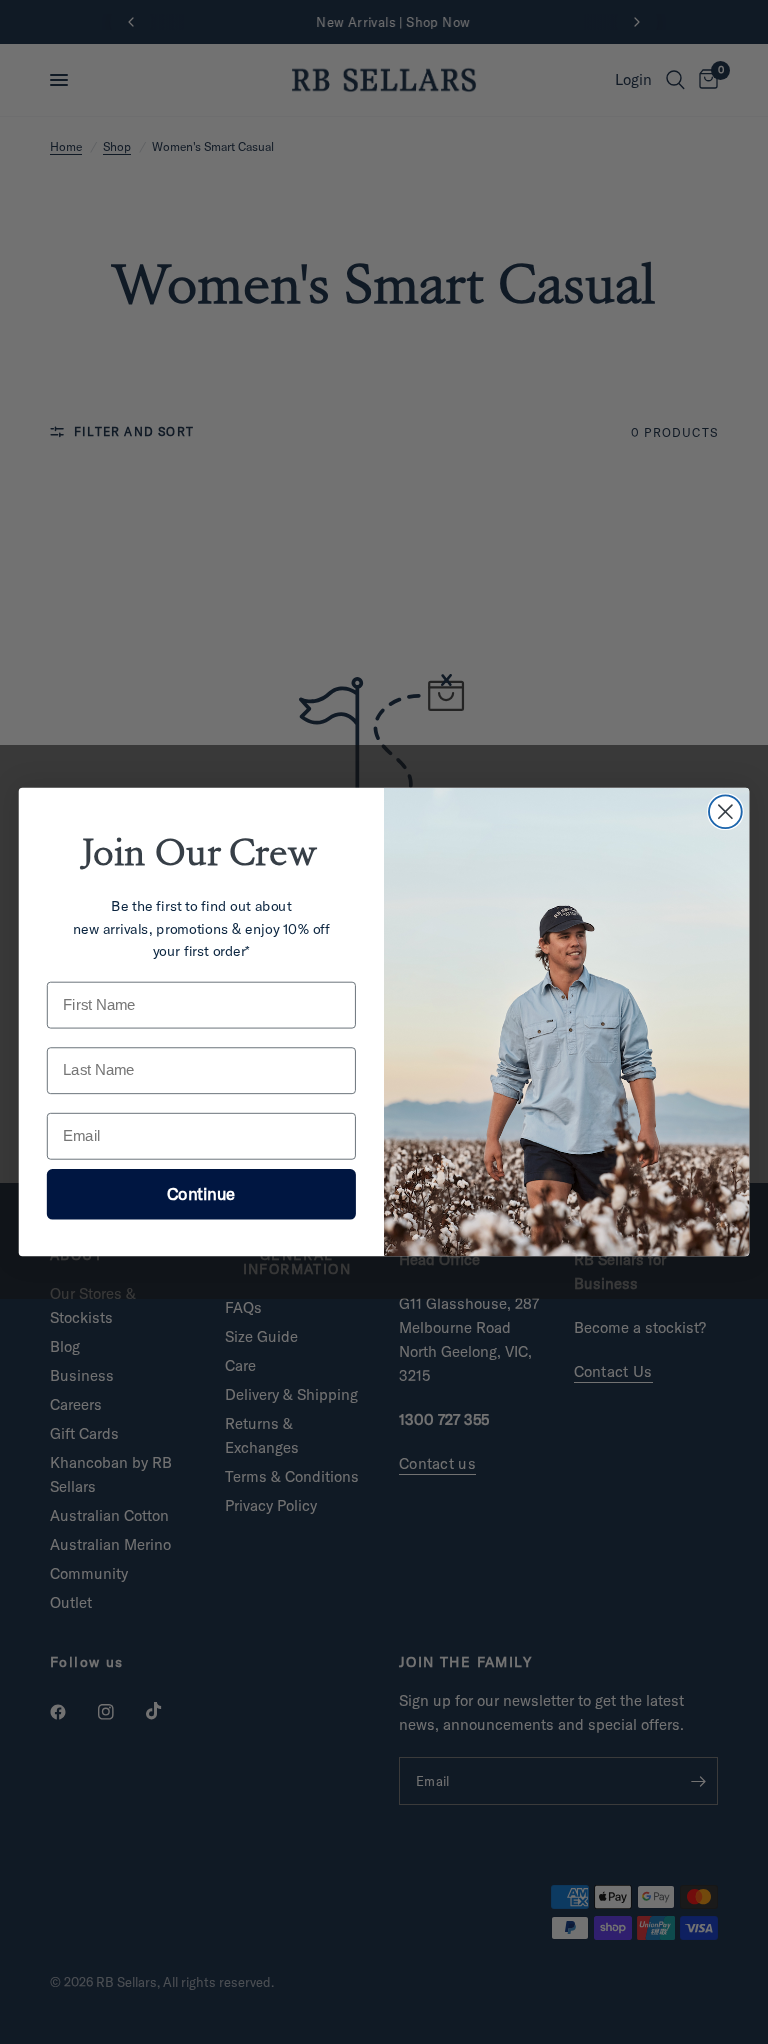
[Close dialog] (725, 811)
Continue (201, 1194)
